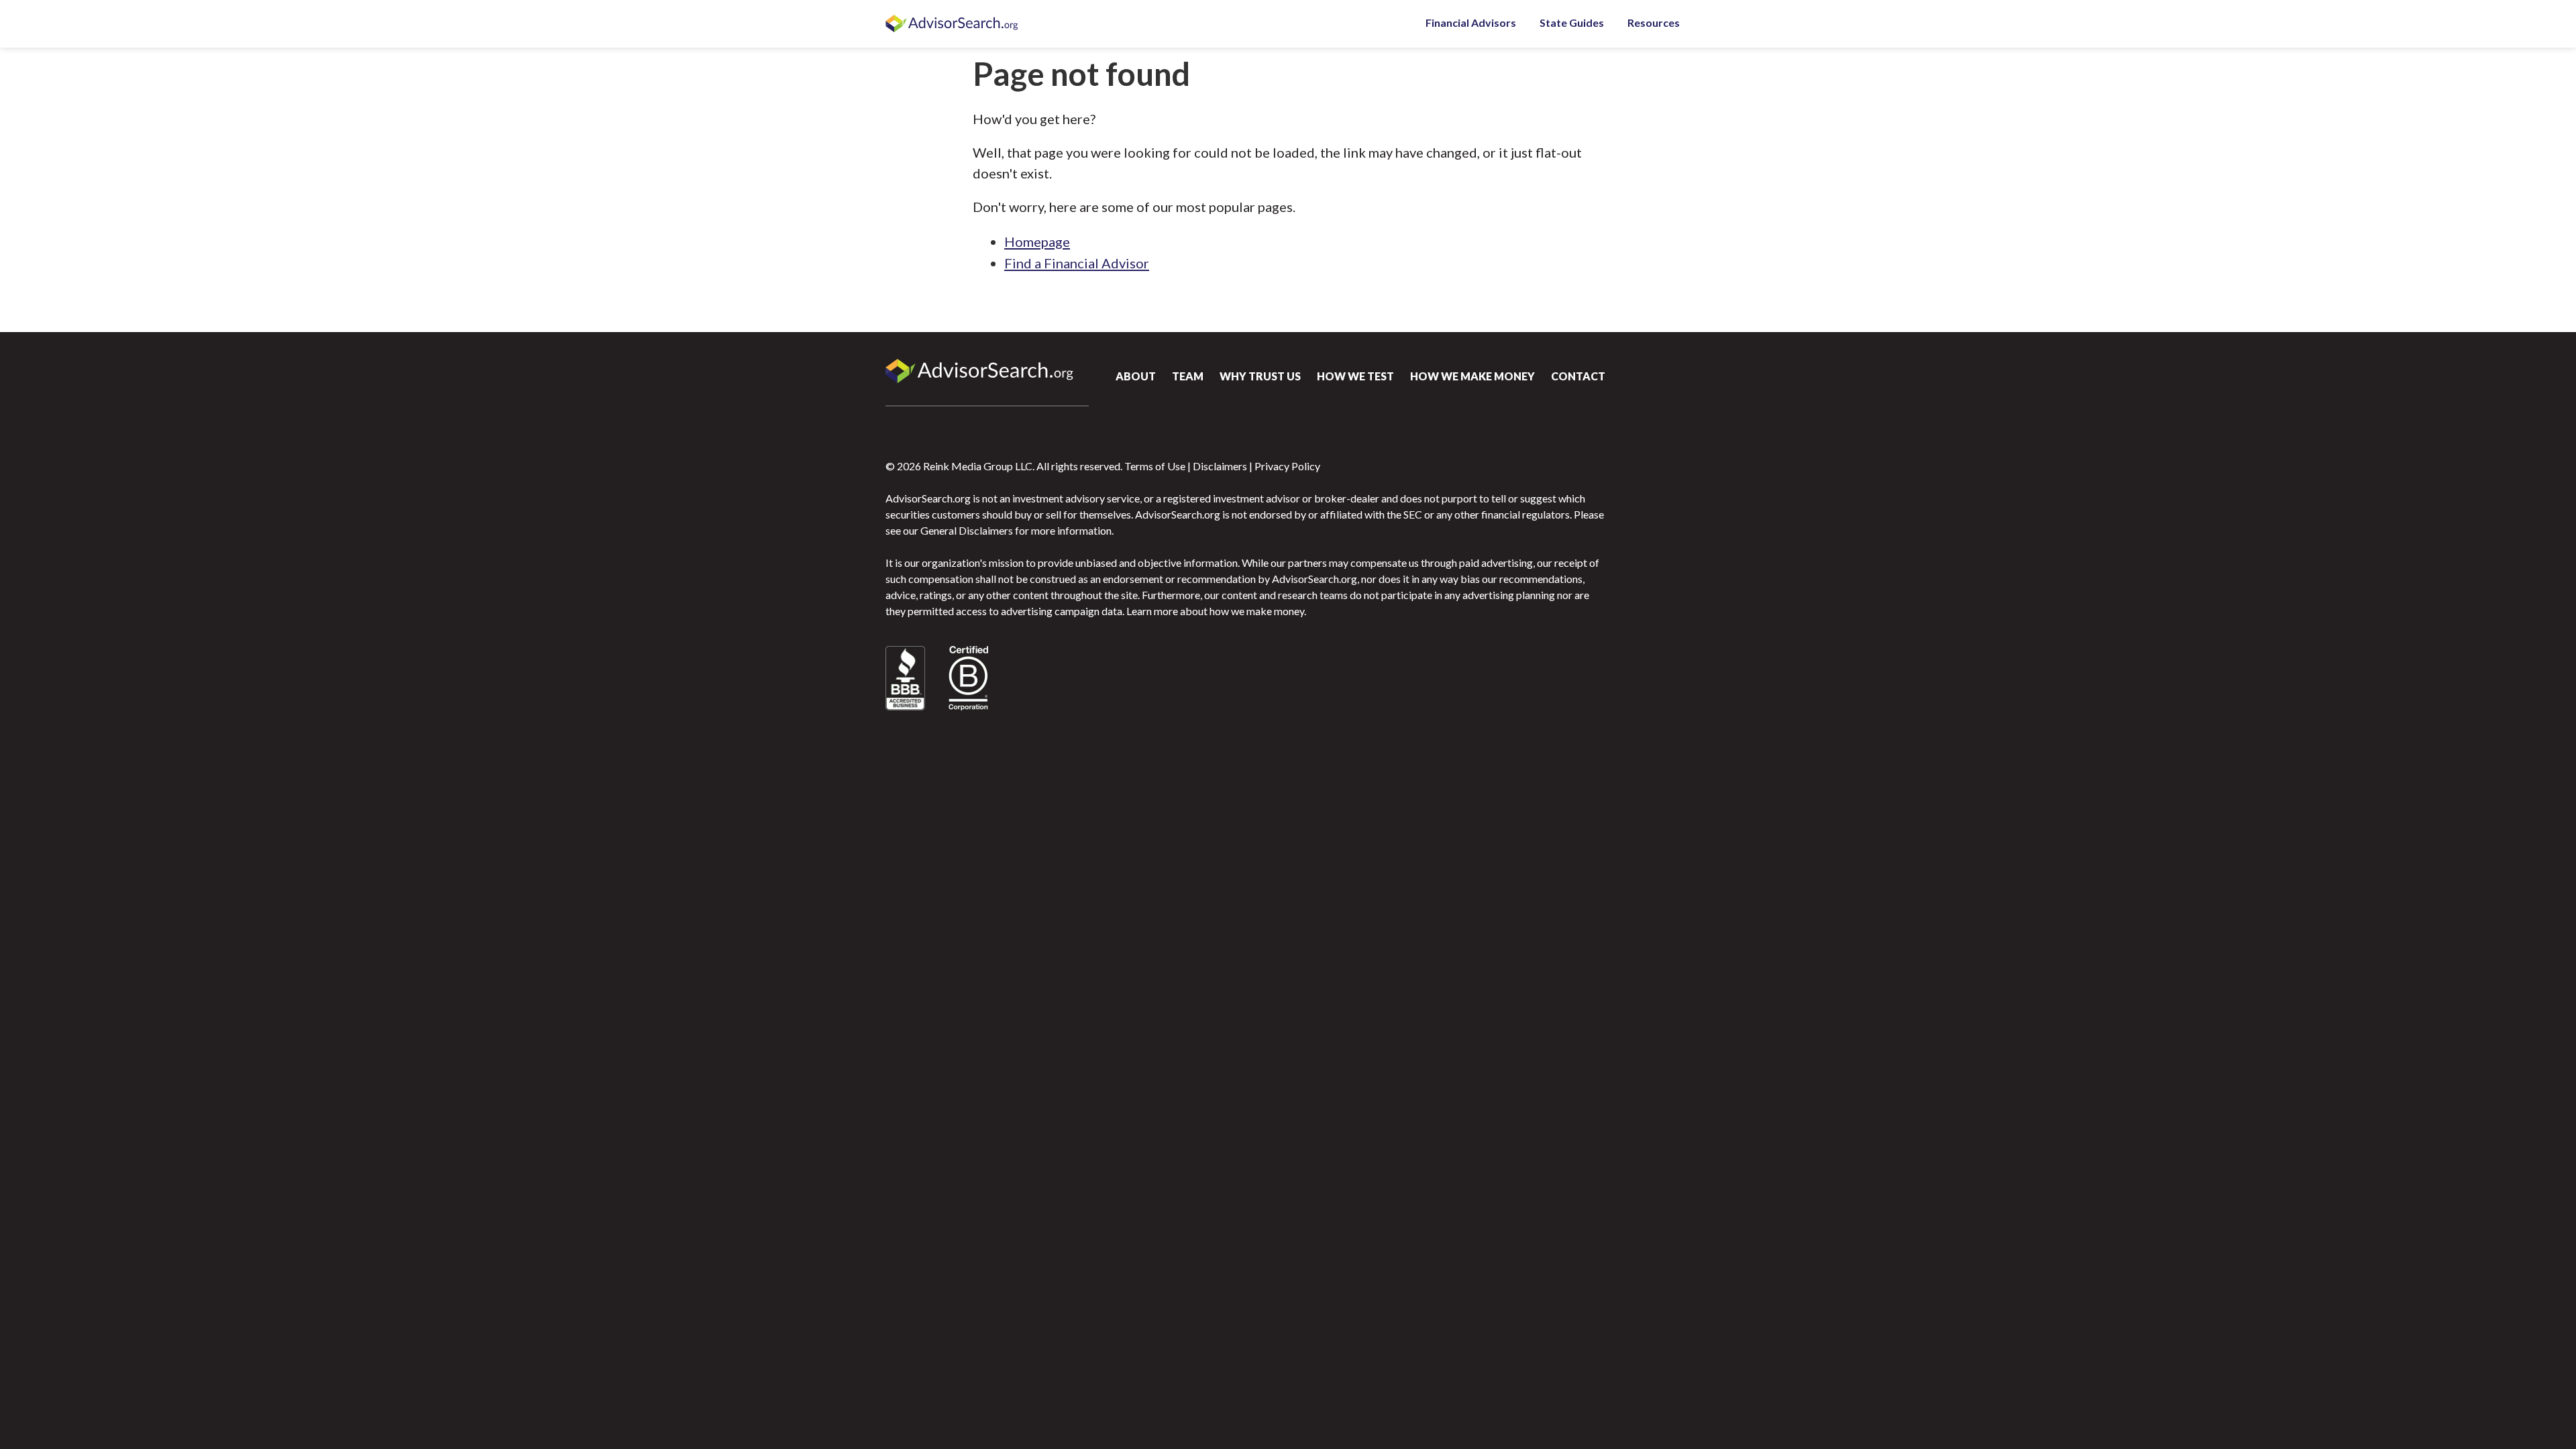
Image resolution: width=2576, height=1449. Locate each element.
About (1136, 376)
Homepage (1037, 241)
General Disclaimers (967, 530)
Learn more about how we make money (1215, 611)
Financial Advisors (1471, 22)
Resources (1654, 22)
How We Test (1355, 376)
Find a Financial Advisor (1077, 263)
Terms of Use (1155, 466)
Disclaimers (1220, 466)
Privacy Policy (1287, 466)
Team (1188, 376)
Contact (1578, 376)
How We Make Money (1472, 376)
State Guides (1572, 22)
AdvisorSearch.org (953, 24)
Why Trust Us (1260, 376)
